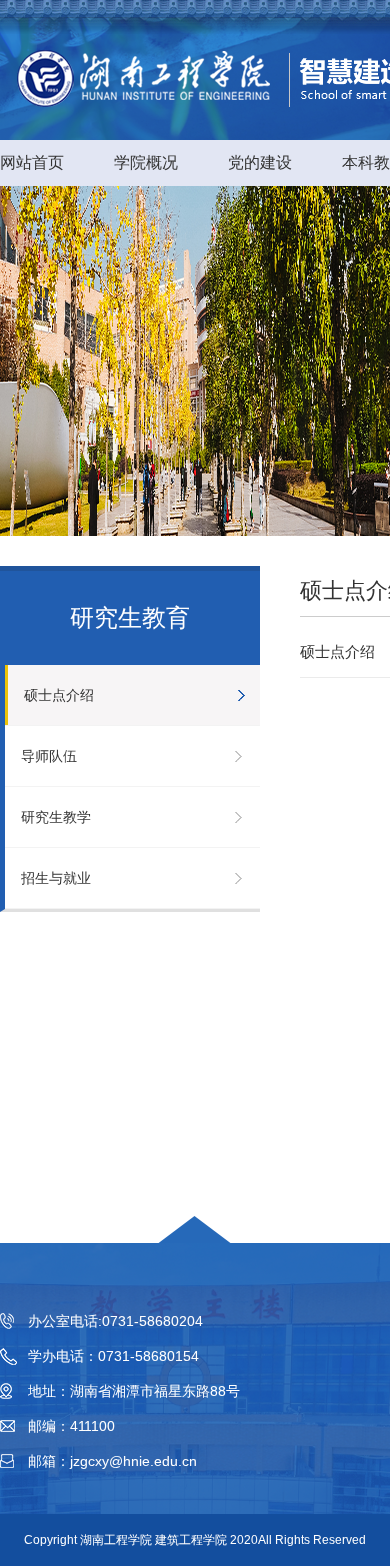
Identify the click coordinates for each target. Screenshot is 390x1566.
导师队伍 (49, 756)
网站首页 (32, 162)
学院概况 (146, 162)
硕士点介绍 (59, 695)
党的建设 (260, 162)
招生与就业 (56, 878)
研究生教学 (56, 817)
